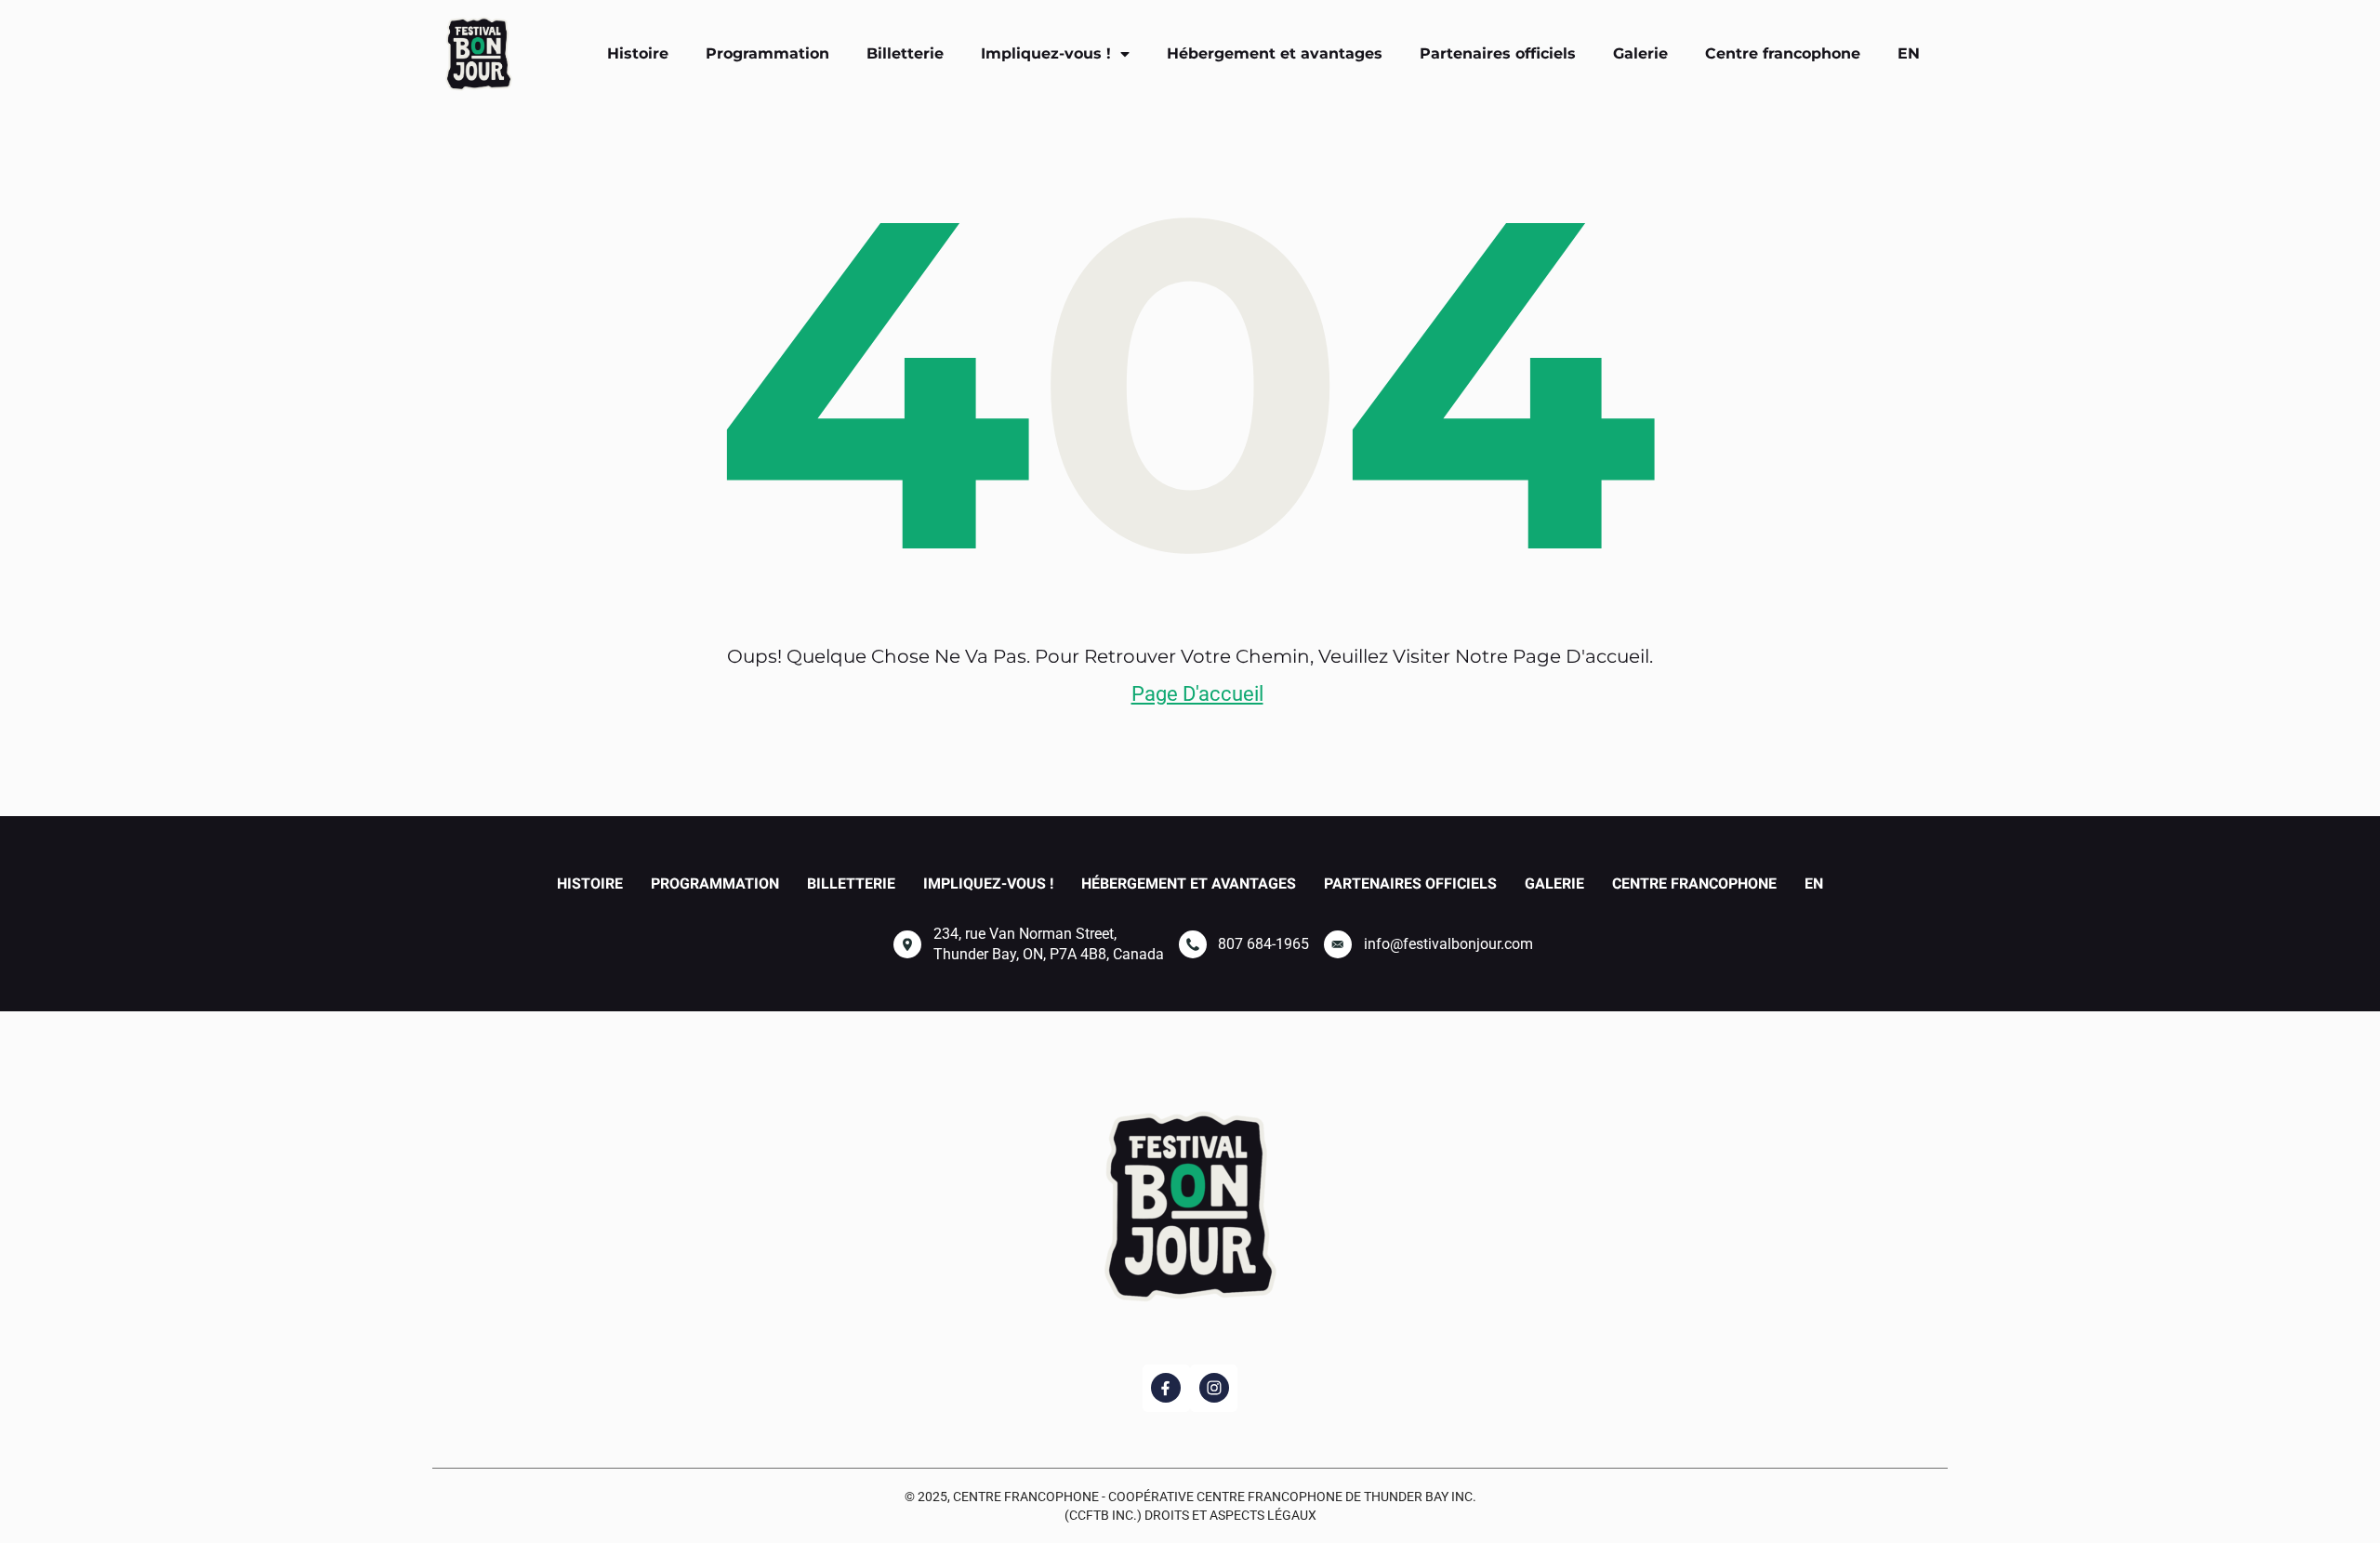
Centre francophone (1783, 53)
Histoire (638, 53)
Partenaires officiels (1498, 53)
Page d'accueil (1197, 694)
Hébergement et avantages (1275, 53)
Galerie (1640, 53)
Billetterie (905, 53)
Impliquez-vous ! (1046, 53)
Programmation (767, 53)
